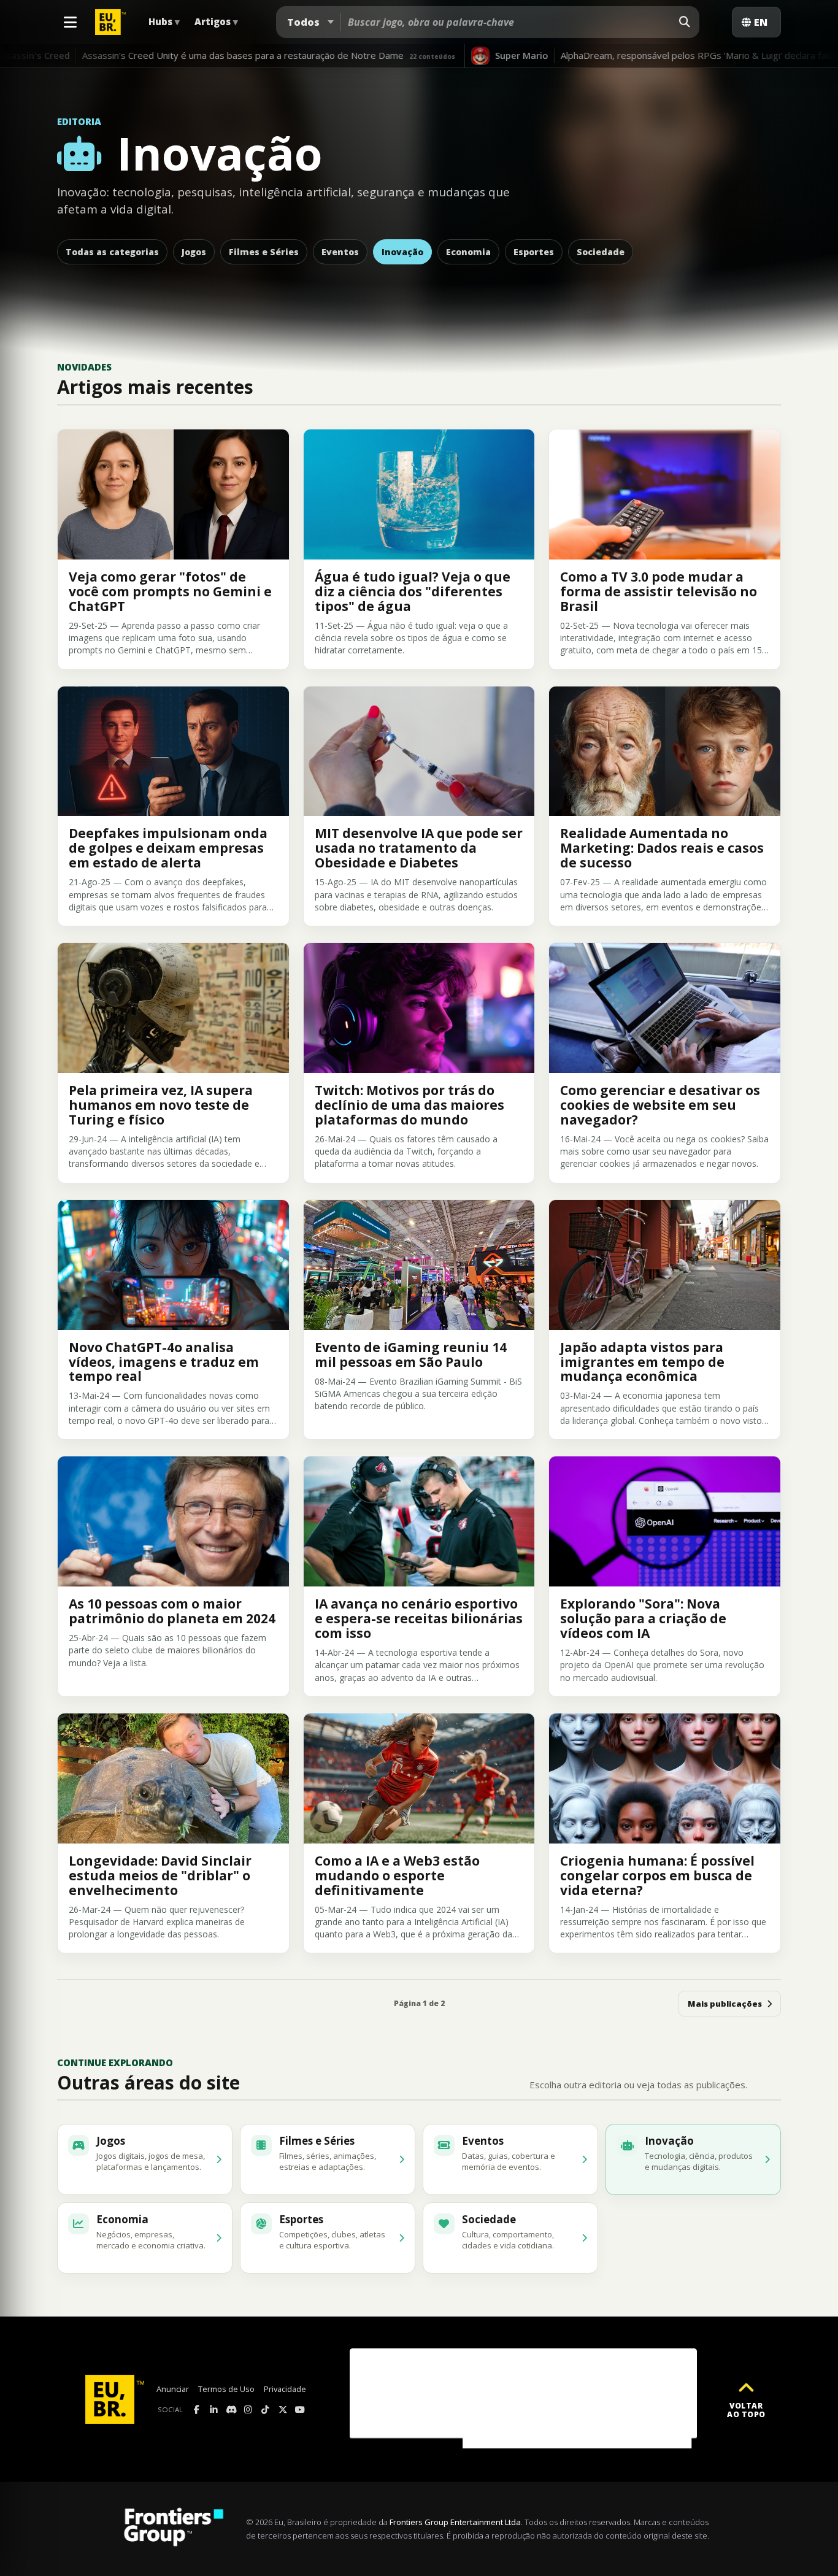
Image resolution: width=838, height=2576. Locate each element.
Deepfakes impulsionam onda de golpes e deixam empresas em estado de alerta (168, 848)
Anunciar (173, 2389)
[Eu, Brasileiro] (112, 22)
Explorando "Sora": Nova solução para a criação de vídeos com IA (643, 1618)
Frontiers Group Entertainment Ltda (455, 2522)
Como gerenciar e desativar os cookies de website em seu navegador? (660, 1105)
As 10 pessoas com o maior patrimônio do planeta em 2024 (172, 1611)
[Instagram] (248, 2410)
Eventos (340, 252)
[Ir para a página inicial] (115, 2399)
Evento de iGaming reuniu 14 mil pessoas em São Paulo (411, 1355)
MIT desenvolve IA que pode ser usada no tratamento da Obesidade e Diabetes (419, 848)
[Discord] (231, 2410)
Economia (468, 252)
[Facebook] (197, 2410)
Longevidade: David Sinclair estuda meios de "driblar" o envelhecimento (160, 1875)
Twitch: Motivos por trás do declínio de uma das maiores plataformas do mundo (409, 1105)
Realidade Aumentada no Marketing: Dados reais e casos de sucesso (662, 848)
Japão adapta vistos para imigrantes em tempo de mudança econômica (642, 1362)
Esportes (534, 252)
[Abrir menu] (70, 22)
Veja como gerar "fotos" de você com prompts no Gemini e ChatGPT (170, 591)
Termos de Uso (226, 2389)
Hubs (164, 21)
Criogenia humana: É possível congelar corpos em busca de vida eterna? (657, 1875)
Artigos (216, 21)
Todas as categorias (112, 252)
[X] (283, 2410)
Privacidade (285, 2389)
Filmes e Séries (264, 252)
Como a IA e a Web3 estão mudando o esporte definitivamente (397, 1875)
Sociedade (601, 252)
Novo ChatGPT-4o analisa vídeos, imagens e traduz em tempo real (164, 1362)
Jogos (194, 252)
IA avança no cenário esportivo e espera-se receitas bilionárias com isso (419, 1618)
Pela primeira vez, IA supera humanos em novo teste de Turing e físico (161, 1105)
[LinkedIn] (214, 2410)
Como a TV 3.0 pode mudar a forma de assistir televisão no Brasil (659, 591)
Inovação (402, 252)
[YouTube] (300, 2410)
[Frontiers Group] (174, 2529)
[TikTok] (266, 2410)
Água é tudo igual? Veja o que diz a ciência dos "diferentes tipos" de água (413, 591)
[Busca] (685, 22)
